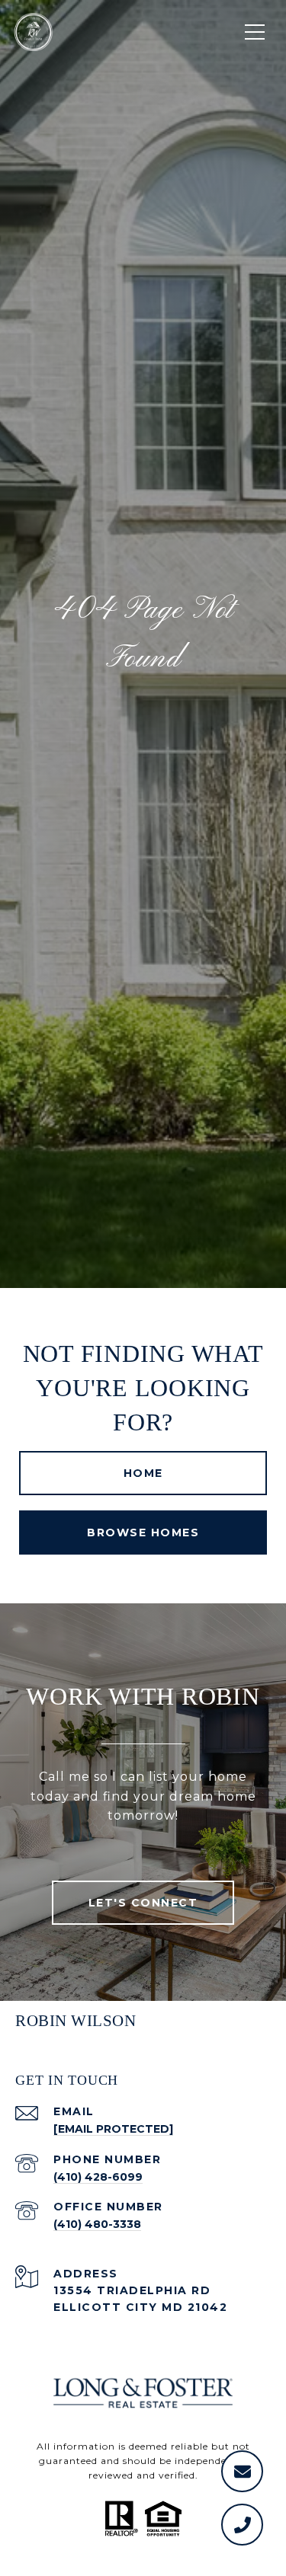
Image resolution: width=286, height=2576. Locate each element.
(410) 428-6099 (98, 2177)
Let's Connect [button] (143, 1903)
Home (143, 1473)
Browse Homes (143, 1532)
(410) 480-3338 (97, 2224)
